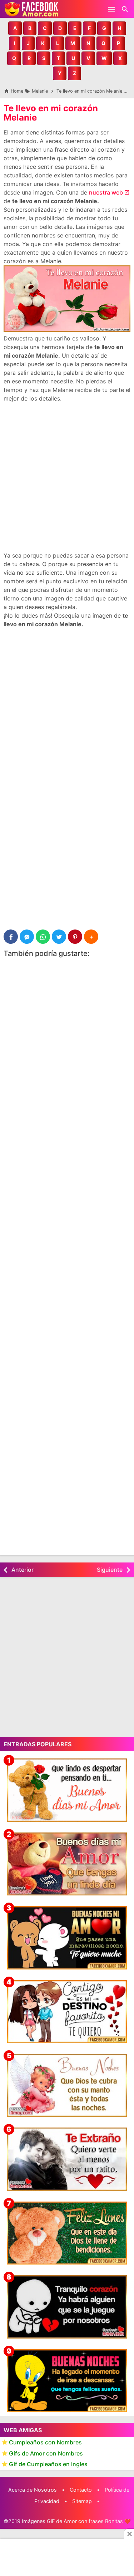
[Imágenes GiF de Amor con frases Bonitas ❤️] (32, 9)
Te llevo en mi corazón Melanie (51, 113)
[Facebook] (11, 937)
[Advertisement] (67, 477)
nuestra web (106, 192)
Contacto (81, 2490)
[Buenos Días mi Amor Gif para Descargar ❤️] (67, 1790)
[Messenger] (27, 937)
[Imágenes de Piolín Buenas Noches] (67, 2381)
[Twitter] (59, 937)
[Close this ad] (129, 2534)
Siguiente (110, 1570)
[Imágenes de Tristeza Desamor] (67, 2307)
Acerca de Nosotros (33, 2490)
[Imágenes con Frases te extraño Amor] (67, 2159)
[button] (15, 28)
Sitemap (82, 2501)
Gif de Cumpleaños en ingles (48, 2464)
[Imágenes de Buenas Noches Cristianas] (67, 2085)
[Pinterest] (75, 937)
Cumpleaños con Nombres (45, 2442)
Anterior (23, 1570)
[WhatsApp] (43, 937)
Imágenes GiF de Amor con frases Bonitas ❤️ (76, 2521)
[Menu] (111, 9)
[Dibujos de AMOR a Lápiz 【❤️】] (67, 2012)
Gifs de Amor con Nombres (46, 2453)
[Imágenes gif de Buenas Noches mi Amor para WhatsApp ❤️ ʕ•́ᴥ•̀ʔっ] (67, 1938)
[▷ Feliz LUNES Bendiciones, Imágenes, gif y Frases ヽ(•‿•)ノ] (67, 2233)
